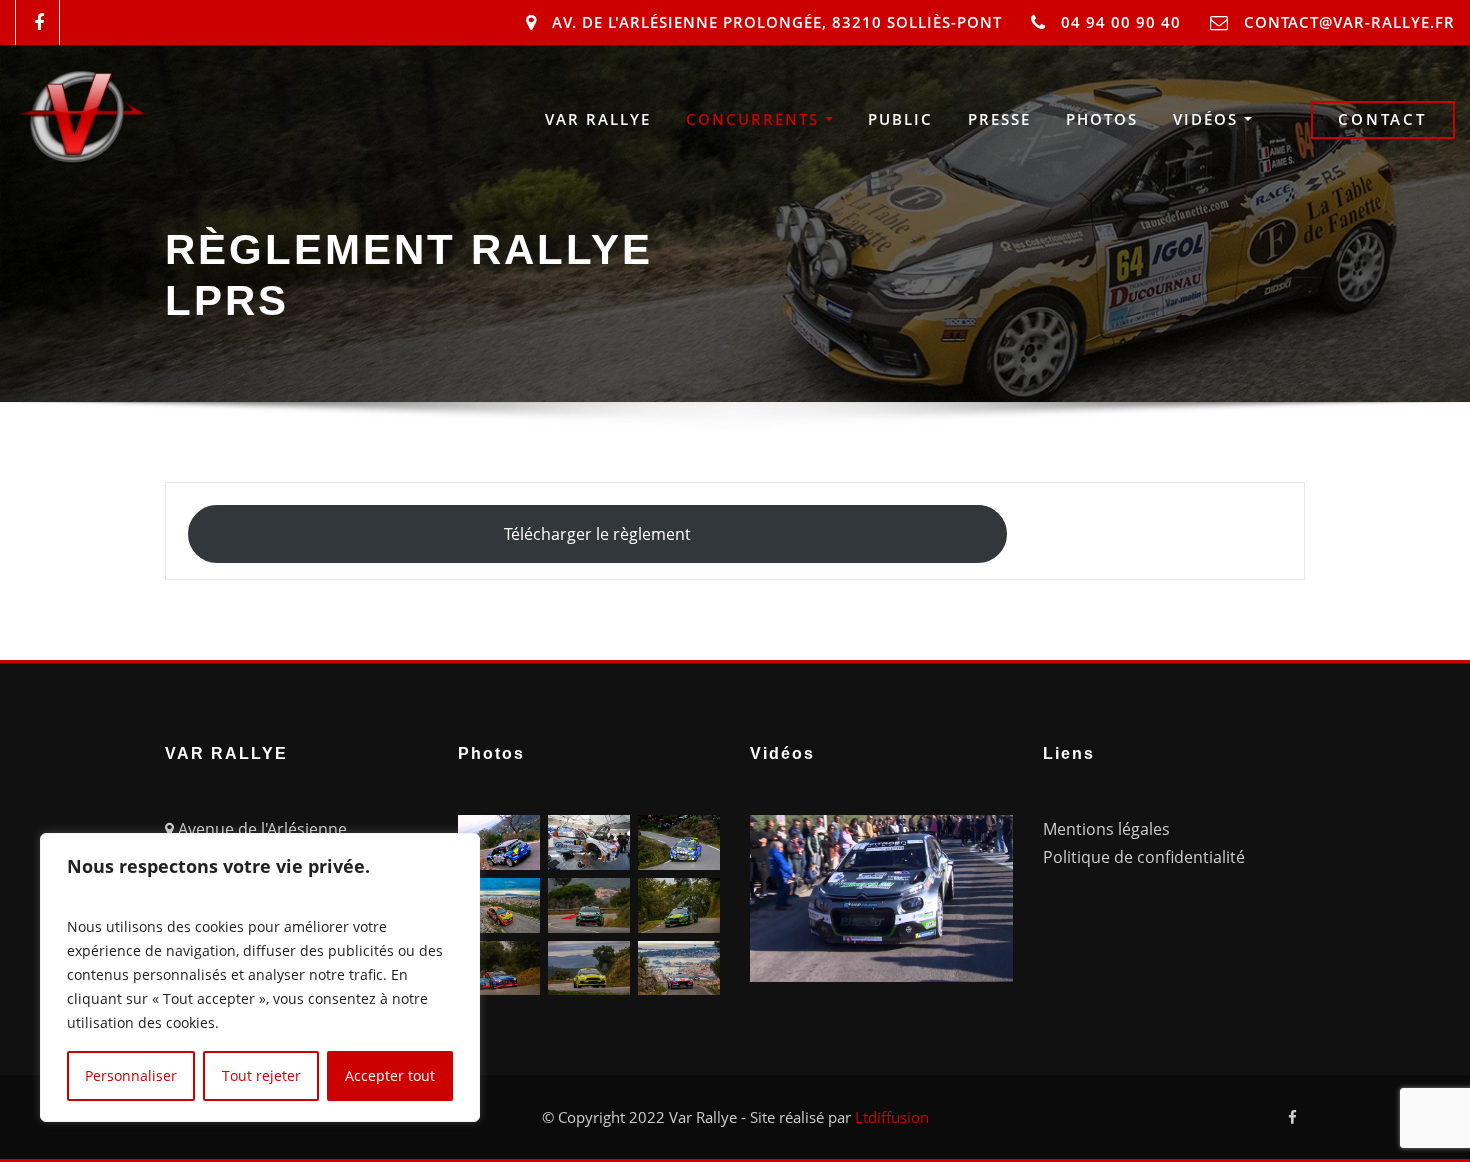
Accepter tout (390, 1075)
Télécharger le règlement (597, 534)
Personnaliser (131, 1075)
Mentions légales (1106, 829)
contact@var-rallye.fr (1349, 22)
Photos (1102, 119)
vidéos (1208, 119)
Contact (1382, 119)
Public (900, 119)
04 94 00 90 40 (1121, 22)
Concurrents (755, 119)
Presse (999, 119)
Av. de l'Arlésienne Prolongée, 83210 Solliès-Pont (777, 22)
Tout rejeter (261, 1075)
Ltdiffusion (892, 1117)
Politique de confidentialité (1144, 857)
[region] (260, 977)
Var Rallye (598, 119)
